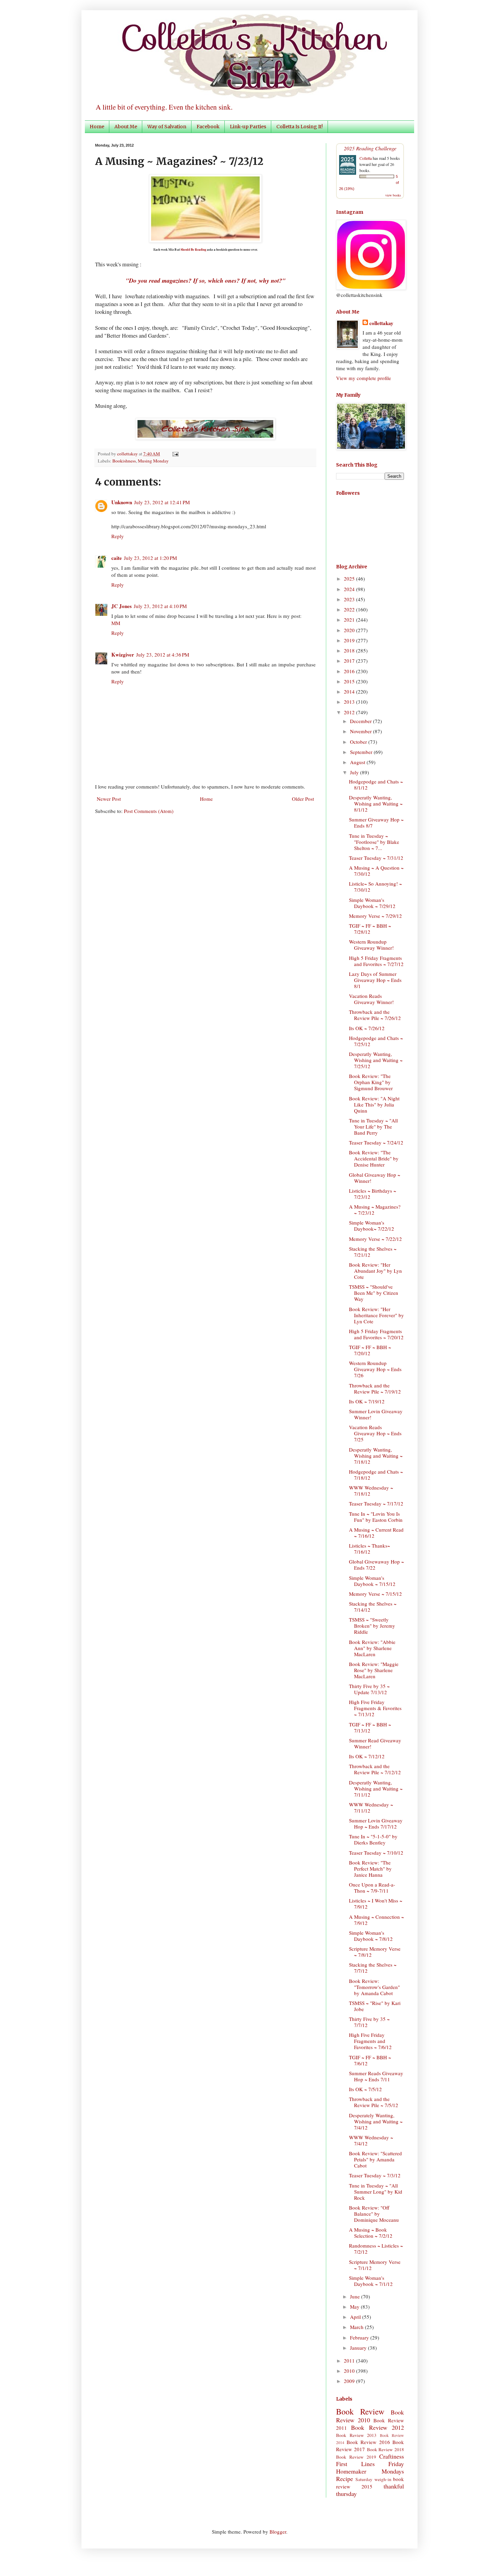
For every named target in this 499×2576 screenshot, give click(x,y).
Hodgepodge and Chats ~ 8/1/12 (376, 784)
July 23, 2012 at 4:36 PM (163, 655)
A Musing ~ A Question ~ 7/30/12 (376, 871)
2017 (350, 661)
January (359, 2348)
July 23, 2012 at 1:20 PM (150, 558)
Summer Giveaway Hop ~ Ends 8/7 (376, 822)
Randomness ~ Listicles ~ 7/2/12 (376, 2249)
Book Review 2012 (377, 2427)
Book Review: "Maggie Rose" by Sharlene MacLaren (374, 1670)
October (359, 742)
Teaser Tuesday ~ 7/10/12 (376, 1853)
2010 (350, 2371)
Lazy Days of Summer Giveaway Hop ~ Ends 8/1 (375, 980)
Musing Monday (153, 461)
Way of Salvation (167, 127)
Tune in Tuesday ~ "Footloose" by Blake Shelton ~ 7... (374, 842)
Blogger (278, 2532)
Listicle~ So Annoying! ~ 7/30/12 (375, 887)
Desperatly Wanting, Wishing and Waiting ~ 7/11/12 (376, 1788)
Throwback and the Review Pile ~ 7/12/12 (375, 1769)
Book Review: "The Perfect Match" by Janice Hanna (370, 1869)
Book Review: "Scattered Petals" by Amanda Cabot (375, 2159)
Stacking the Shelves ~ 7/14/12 (373, 1607)
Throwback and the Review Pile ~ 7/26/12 (375, 1015)
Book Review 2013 (356, 2435)
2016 (350, 671)
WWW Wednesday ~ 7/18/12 (371, 1491)
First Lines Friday (370, 2464)
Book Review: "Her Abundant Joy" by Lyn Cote (375, 1271)
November (362, 731)
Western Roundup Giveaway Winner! (371, 945)
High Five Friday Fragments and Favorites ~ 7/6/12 (370, 2041)
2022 (350, 609)
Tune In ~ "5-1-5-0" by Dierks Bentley (373, 1839)
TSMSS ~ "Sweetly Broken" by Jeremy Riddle (372, 1626)
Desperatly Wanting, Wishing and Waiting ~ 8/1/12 (376, 803)
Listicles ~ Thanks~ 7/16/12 (369, 1549)
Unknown (122, 502)
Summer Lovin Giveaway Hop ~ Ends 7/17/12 (376, 1823)
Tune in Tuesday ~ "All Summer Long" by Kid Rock (376, 2192)
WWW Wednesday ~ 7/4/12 (371, 2140)
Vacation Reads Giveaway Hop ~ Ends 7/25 (375, 1433)
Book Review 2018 (386, 2449)
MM (116, 623)
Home (97, 127)
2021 (350, 620)
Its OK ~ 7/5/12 (365, 2089)
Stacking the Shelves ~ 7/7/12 (373, 1968)
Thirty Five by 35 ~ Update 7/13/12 (369, 1689)
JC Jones (122, 606)
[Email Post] (174, 454)
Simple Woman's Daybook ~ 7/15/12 (372, 1581)
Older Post (303, 799)
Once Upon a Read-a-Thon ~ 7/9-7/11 (372, 1888)
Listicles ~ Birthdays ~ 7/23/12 (373, 1194)
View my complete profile (364, 378)
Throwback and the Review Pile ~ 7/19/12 (375, 1388)
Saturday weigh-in (373, 2479)
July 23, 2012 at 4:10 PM (160, 606)
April (356, 2317)
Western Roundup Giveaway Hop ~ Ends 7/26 (375, 1369)
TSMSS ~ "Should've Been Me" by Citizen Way (374, 1293)
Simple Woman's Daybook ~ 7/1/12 (371, 2281)
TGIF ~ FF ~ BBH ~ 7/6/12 (370, 2060)
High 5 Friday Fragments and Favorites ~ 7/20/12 (376, 1334)
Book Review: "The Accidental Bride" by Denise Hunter (374, 1158)
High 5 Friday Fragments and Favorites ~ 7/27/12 (376, 961)
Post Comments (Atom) (149, 811)
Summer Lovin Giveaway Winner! (376, 1414)
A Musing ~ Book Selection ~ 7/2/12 (371, 2233)
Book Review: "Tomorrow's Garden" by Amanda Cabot (374, 1987)
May (355, 2307)
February (360, 2337)
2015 (350, 681)
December (362, 721)
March (357, 2327)
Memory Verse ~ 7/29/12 (375, 916)
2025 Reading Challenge (370, 148)
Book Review (360, 2411)
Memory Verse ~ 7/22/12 (375, 1239)
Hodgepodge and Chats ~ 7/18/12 (376, 1475)
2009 (350, 2381)
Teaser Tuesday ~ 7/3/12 (375, 2175)
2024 (350, 589)
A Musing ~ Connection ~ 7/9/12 (376, 1920)
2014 (350, 692)
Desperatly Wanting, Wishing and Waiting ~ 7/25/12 (376, 1060)
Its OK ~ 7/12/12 (367, 1756)
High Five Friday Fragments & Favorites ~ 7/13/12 (375, 1708)
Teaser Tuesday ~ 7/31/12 (376, 858)
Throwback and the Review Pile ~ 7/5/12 (374, 2102)
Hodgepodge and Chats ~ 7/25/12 (376, 1041)
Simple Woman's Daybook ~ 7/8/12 (371, 1936)
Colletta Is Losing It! (300, 127)
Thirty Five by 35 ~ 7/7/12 (369, 2022)
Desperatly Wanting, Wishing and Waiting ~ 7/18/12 (376, 1456)
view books (393, 195)
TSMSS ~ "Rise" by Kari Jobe (375, 2006)
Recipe (345, 2479)
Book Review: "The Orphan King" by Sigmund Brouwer (371, 1082)
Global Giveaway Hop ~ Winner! (375, 1178)
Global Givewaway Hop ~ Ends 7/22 (376, 1565)
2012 (350, 712)
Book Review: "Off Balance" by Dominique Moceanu (374, 2214)
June (356, 2296)
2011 (350, 2361)
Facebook (208, 127)
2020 (350, 630)
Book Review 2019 (356, 2457)
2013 (350, 702)
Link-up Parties (248, 127)
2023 (350, 599)
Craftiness (392, 2456)
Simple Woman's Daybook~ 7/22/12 (372, 1226)
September (362, 752)
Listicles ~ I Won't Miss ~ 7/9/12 (376, 1903)
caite (117, 558)
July (355, 772)
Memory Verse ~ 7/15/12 (375, 1594)
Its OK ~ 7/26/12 (367, 1028)
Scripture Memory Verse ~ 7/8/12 (375, 1952)
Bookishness (124, 461)
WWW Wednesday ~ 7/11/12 (371, 1807)
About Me (126, 127)
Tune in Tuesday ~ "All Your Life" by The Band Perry (373, 1126)
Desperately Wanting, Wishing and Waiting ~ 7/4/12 (376, 2121)
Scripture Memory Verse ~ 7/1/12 (375, 2265)
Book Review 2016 (368, 2442)
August (358, 762)
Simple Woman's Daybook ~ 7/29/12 (372, 903)
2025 (350, 579)
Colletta (366, 158)
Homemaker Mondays (370, 2471)
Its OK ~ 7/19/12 (367, 1401)
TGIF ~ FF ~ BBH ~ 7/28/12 (370, 929)
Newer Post (109, 799)
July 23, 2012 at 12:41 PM (162, 502)
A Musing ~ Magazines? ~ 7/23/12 (375, 1210)
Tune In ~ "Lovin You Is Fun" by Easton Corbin (376, 1517)
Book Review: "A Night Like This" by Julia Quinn (374, 1104)
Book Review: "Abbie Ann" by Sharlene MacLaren (372, 1648)
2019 (350, 640)
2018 (350, 650)
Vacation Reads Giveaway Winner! (371, 999)
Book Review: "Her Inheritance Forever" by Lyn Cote (376, 1315)
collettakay (128, 454)
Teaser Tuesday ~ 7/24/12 (376, 1142)
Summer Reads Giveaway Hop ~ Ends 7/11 (376, 2076)
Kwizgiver (123, 655)
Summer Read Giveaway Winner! (375, 1743)
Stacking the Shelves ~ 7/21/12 (373, 1252)
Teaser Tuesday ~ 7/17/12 (376, 1503)
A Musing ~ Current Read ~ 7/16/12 (376, 1533)
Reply (118, 536)
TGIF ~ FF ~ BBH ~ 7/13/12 (370, 1727)
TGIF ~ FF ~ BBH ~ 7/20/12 (370, 1350)
